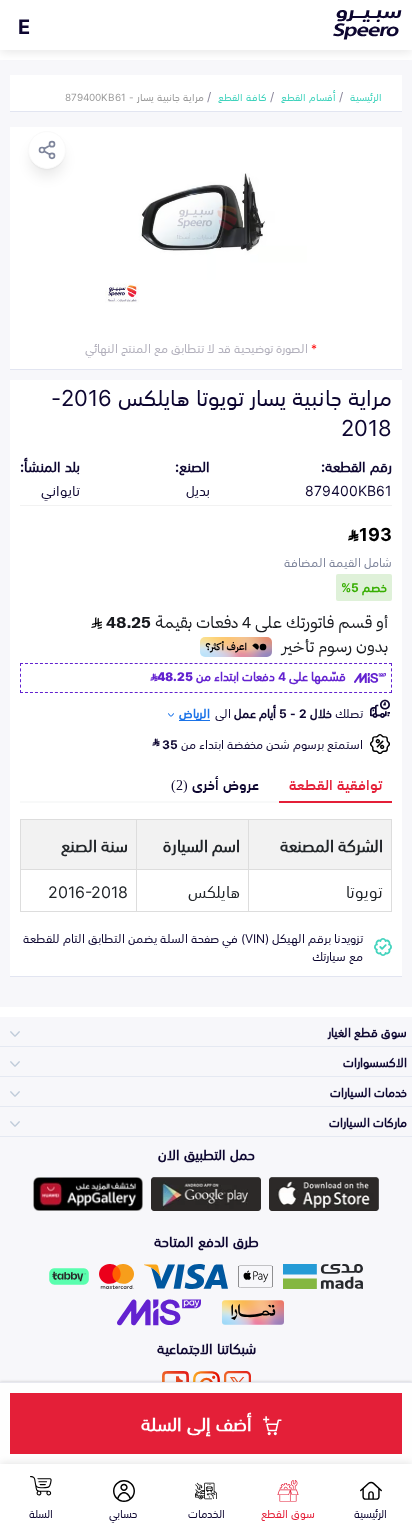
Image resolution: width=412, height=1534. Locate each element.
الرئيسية (366, 96)
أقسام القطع (308, 96)
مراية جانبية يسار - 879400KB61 (134, 96)
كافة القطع (242, 96)
